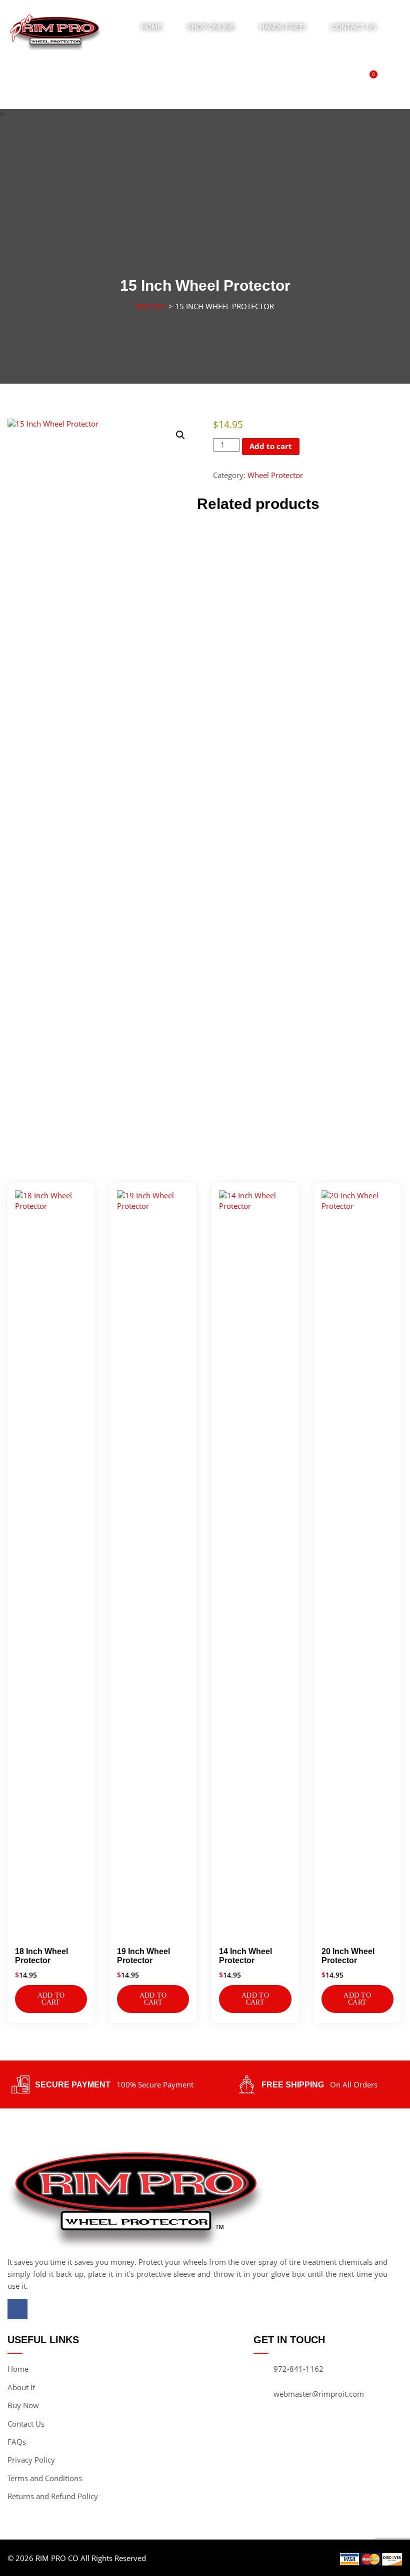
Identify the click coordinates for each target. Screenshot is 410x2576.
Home (151, 27)
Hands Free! (283, 27)
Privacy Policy (31, 2460)
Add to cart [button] (51, 1999)
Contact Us (353, 27)
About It (21, 2387)
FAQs (17, 2442)
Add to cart (271, 446)
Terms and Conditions (45, 2478)
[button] (180, 435)
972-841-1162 (298, 2369)
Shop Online (211, 27)
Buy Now (23, 2405)
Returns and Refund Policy (53, 2496)
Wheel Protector (275, 475)
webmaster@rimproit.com (319, 2394)
